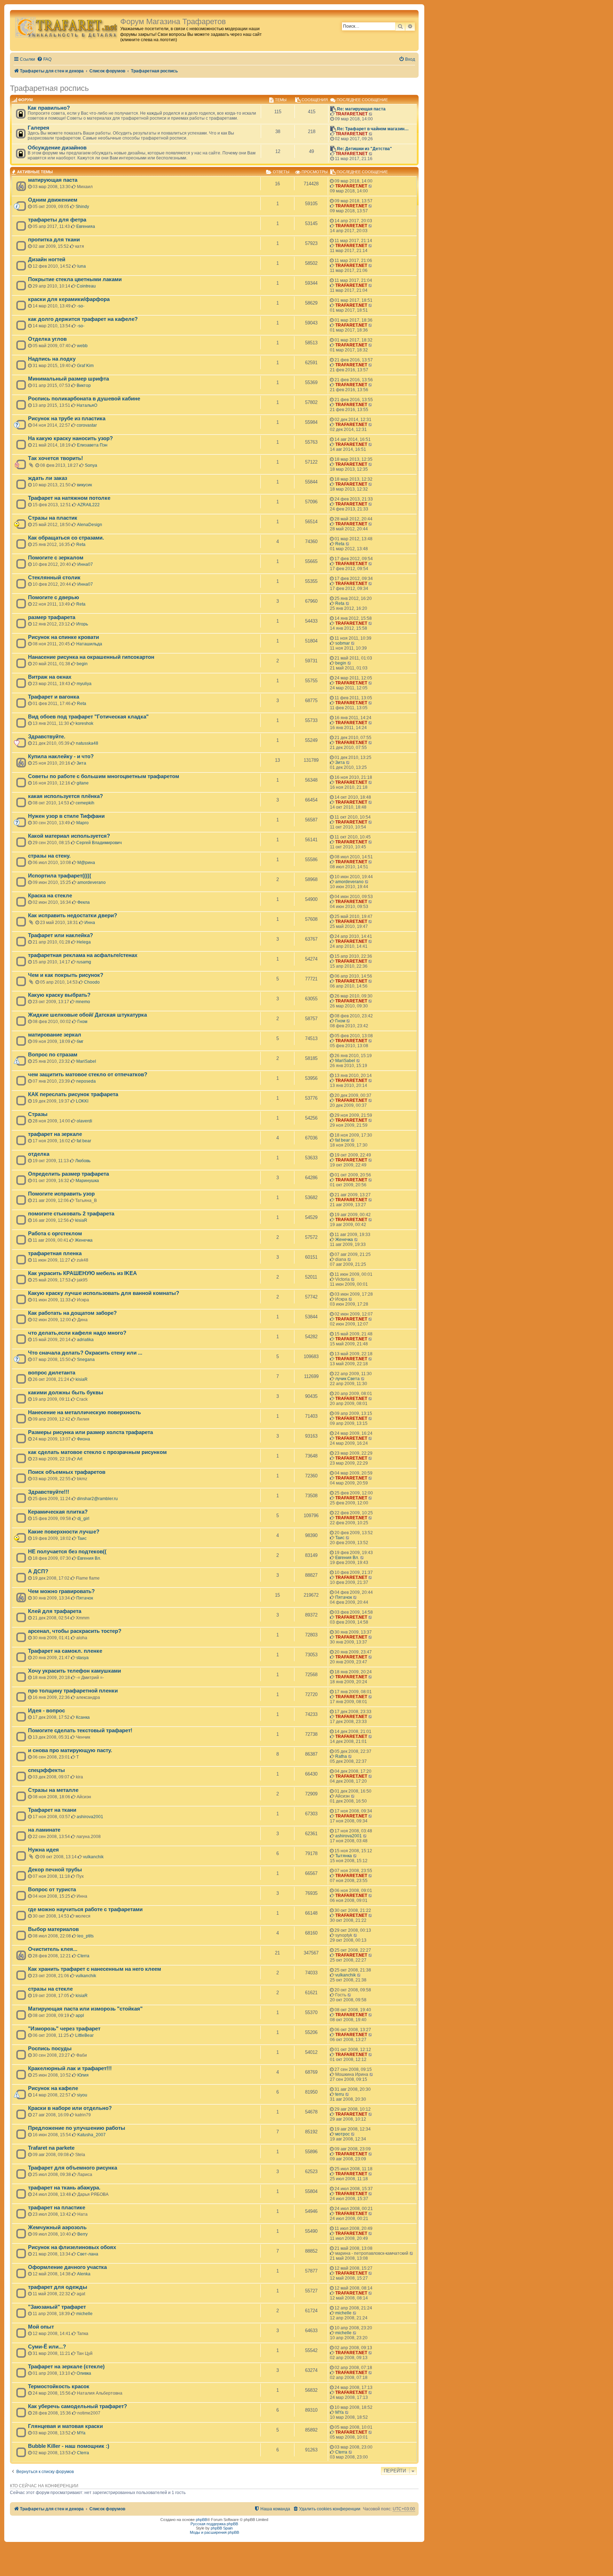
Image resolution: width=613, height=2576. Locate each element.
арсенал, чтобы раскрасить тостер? (75, 1631)
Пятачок (85, 1598)
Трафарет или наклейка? (60, 935)
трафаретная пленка (55, 1253)
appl (80, 2016)
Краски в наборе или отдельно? (70, 2108)
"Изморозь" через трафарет (64, 2029)
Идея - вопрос (46, 1711)
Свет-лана (88, 2254)
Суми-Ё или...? (47, 2347)
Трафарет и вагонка (54, 697)
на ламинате (44, 1830)
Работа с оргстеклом (55, 1234)
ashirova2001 (90, 1817)
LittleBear (84, 2035)
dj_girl (83, 1519)
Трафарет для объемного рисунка (73, 2168)
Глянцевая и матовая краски (65, 2426)
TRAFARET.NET (352, 114)
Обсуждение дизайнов (57, 148)
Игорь (82, 624)
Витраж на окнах (50, 677)
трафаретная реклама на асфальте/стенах (83, 955)
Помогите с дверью (54, 597)
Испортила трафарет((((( (60, 876)
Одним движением (53, 200)
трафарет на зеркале (55, 1134)
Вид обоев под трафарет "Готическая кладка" (88, 717)
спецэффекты (46, 1770)
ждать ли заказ (48, 478)
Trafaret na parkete (51, 2148)
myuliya (84, 684)
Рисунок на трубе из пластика (67, 419)
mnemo (83, 1002)
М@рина (86, 863)
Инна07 (85, 564)
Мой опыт (41, 2327)
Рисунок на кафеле (53, 2088)
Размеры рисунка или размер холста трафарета (90, 1432)
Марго (82, 823)
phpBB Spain (222, 2528)
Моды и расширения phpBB (214, 2532)
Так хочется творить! (56, 458)
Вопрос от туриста (52, 1889)
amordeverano (92, 882)
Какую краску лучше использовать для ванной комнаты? (104, 1293)
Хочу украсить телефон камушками (74, 1671)
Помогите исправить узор (61, 1194)
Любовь (83, 1161)
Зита (81, 763)
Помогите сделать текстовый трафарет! (80, 1730)
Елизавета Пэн (92, 445)
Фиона (84, 1439)
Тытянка (344, 1856)
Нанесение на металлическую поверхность (84, 1412)
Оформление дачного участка (67, 2267)
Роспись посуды (50, 2049)
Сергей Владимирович (99, 843)
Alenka (84, 2274)
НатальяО (87, 405)
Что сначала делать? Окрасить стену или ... (85, 1353)
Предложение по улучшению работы (77, 2128)
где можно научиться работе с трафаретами (85, 1909)
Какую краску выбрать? (59, 995)
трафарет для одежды (58, 2287)
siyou (82, 2095)
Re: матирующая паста (361, 109)
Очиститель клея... (53, 1949)
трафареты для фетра (57, 220)
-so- (81, 306)
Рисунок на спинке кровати (63, 637)
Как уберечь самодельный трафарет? (78, 2406)
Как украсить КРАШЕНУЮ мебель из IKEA (82, 1273)
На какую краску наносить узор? (70, 438)
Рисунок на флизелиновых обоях (72, 2247)
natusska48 (87, 743)
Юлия (83, 2075)
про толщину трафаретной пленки (73, 1691)
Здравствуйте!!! (49, 1492)
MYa (339, 2412)
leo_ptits (85, 1936)
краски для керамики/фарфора (69, 299)
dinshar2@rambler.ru (97, 1499)
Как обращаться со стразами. (66, 538)
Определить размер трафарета (68, 1174)
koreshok (84, 723)
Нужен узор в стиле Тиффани (66, 816)
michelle (84, 2314)
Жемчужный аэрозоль (57, 2227)
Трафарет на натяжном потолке (69, 498)
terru (340, 2094)
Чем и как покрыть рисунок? (66, 975)
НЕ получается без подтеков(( (67, 1552)
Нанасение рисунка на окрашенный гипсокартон (91, 657)
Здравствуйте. (47, 737)
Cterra (83, 1956)
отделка (39, 1154)
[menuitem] (44, 59)
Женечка (84, 1240)
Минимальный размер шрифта (68, 379)
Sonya (91, 465)
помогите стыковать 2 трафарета (71, 1214)
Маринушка (87, 1181)
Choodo (92, 982)
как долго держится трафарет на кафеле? (83, 319)
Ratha (341, 1756)
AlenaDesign (90, 525)
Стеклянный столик (54, 578)
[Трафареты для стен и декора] (66, 27)
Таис (82, 1538)
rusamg (84, 962)
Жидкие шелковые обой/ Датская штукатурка (87, 1015)
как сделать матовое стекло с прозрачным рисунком (97, 1452)
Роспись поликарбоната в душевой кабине (84, 399)
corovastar (87, 425)
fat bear (84, 1141)
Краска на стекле (50, 896)
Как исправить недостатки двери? (73, 915)
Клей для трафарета (55, 1611)
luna (82, 266)
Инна (90, 923)
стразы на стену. (49, 856)
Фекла (84, 902)
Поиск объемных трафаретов (67, 1472)
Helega (84, 942)
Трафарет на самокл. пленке (65, 1651)
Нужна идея (43, 1850)
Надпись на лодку (52, 359)
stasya (82, 1658)
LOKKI (82, 1101)
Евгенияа (86, 226)
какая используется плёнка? (65, 796)
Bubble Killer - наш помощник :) (69, 2446)
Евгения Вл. (89, 1558)
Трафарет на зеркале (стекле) (66, 2367)
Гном (82, 1022)
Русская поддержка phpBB (214, 2524)
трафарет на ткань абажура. (64, 2188)
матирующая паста (53, 180)
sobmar (343, 643)
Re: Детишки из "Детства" (365, 149)
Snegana (86, 1360)
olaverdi (84, 1121)
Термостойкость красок (59, 2386)
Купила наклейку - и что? (61, 756)
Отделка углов (47, 339)
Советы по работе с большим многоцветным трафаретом (104, 776)
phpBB (201, 2520)
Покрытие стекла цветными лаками (75, 279)
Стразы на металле (53, 1790)
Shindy (82, 207)
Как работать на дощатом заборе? (72, 1313)
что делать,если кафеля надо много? (77, 1333)
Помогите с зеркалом (56, 558)
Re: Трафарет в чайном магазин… (373, 129)
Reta (81, 545)
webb (82, 346)
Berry (82, 2234)
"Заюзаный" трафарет (57, 2307)
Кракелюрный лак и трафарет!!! (70, 2068)
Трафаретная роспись (49, 88)
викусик (84, 485)
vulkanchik (93, 1857)
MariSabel (86, 1061)
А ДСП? (38, 1571)
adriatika (85, 1340)
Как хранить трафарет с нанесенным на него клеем (95, 1969)
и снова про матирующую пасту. (70, 1750)
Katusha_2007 (92, 2135)
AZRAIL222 (89, 505)
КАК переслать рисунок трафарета (73, 1094)
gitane (83, 783)
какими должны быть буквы (66, 1393)
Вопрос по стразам (53, 1055)
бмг (80, 1041)
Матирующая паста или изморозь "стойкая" (85, 2009)
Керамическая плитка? (58, 1512)
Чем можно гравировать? (61, 1591)
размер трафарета (52, 617)
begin (82, 664)
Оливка (84, 2373)
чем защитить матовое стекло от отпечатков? (88, 1074)
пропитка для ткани (54, 240)
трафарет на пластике (57, 2208)
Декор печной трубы (55, 1870)
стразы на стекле (50, 1989)
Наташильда (89, 644)
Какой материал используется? (69, 836)
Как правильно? (49, 108)
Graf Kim (85, 366)
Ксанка (83, 1717)
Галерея (38, 128)
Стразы (38, 1114)
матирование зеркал (55, 1035)
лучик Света (347, 1379)
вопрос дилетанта (52, 1373)
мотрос (343, 2134)
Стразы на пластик (53, 518)
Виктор (84, 385)
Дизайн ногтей (47, 259)
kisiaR (81, 1220)
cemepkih (85, 803)
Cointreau (86, 286)
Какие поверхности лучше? (64, 1532)
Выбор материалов (53, 1929)
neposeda (86, 1081)
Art (80, 1459)
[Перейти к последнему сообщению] (371, 186)
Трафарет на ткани (52, 1810)
